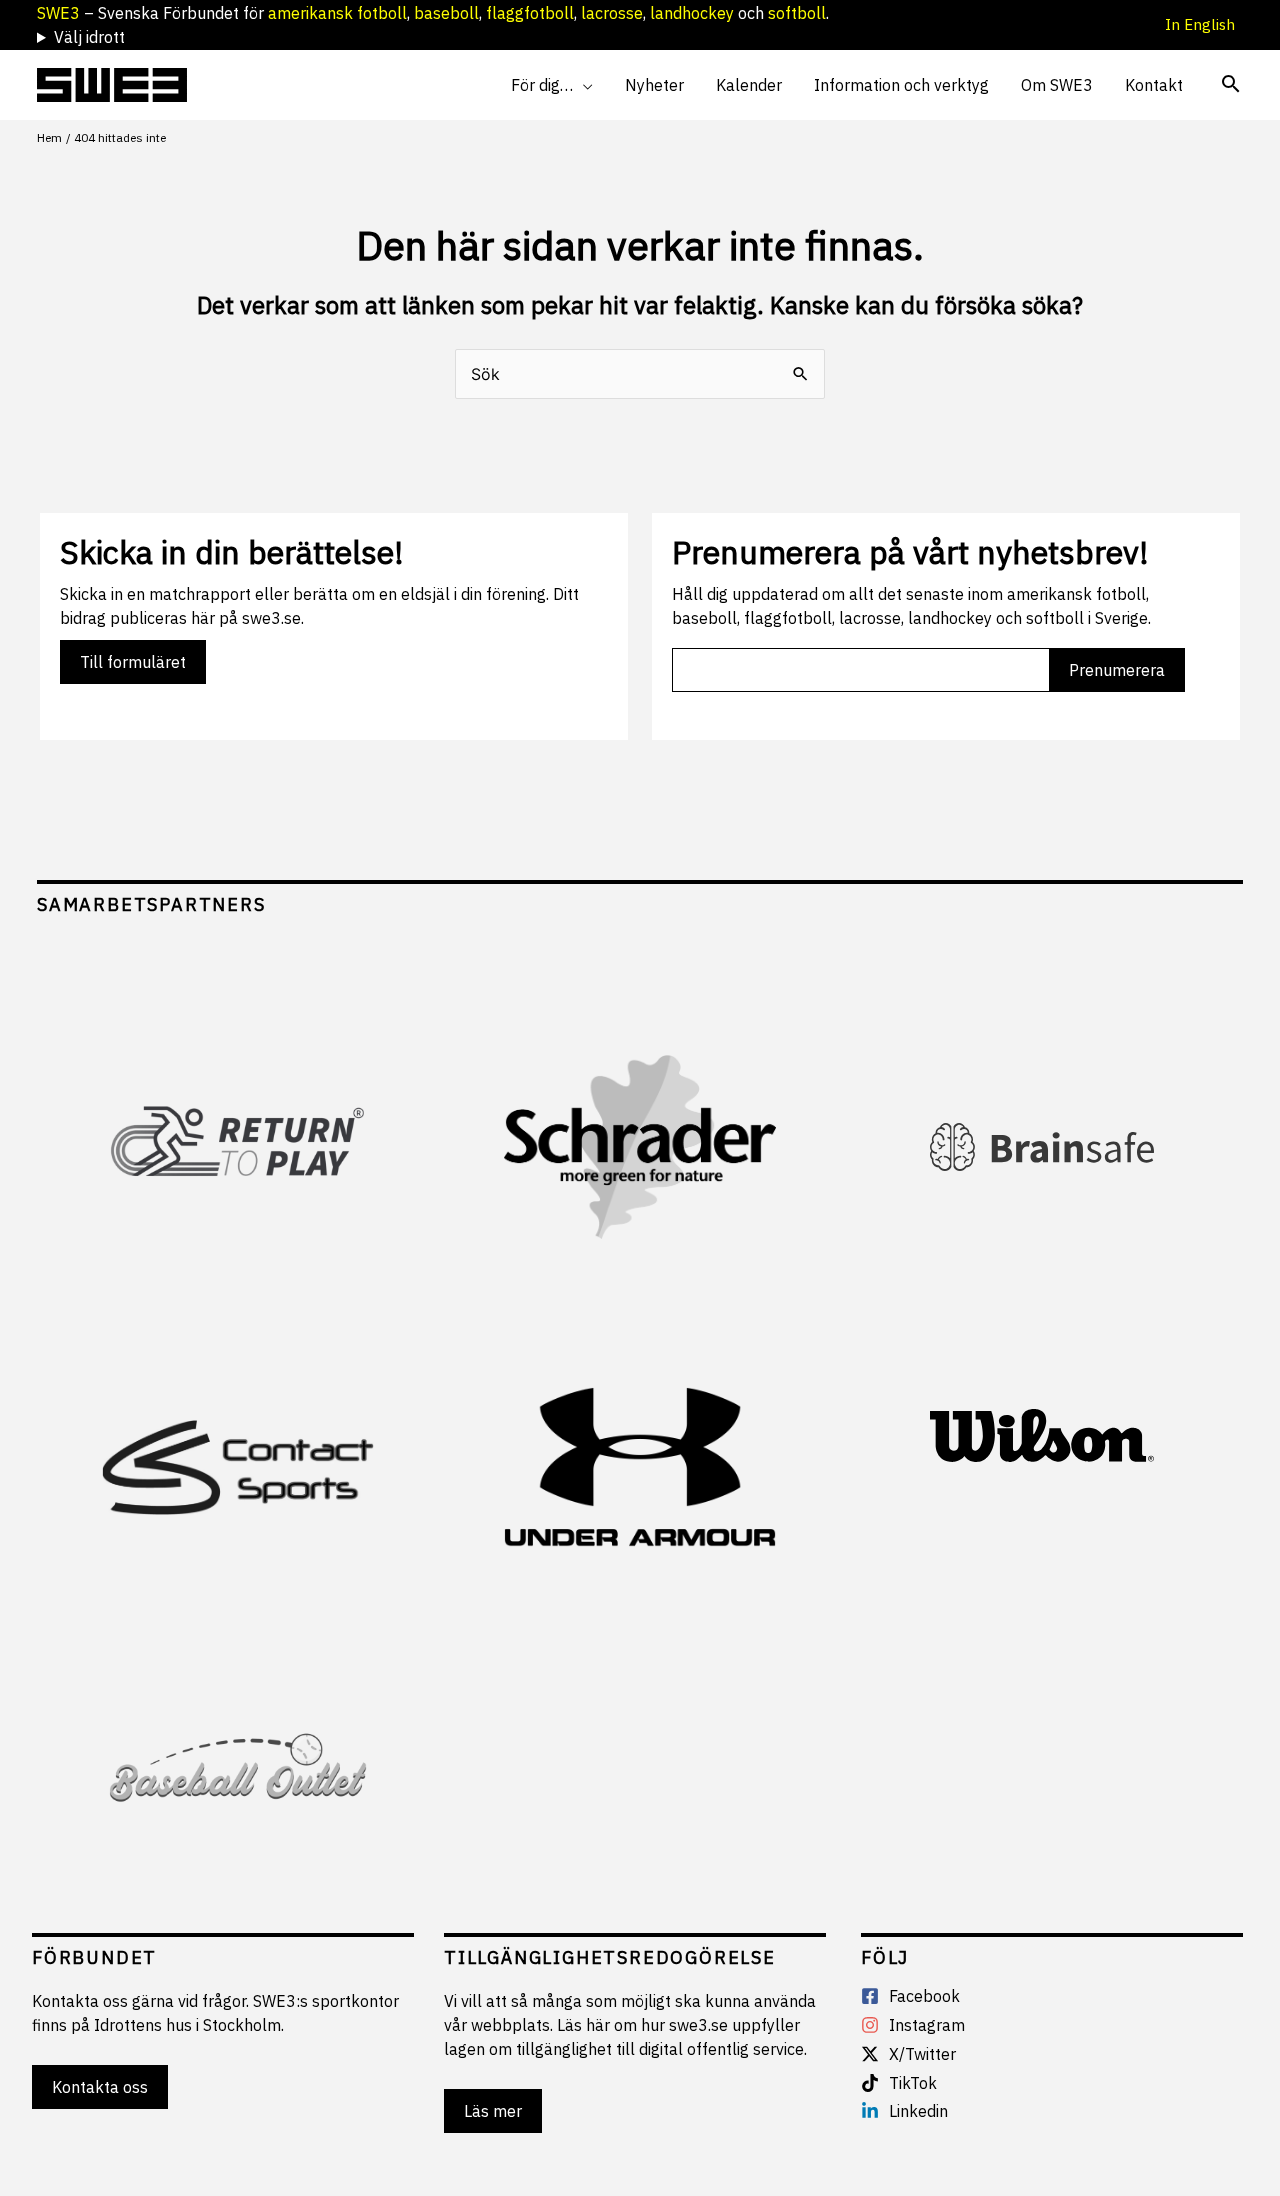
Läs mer (493, 2111)
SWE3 (58, 13)
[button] (583, 85)
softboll (797, 13)
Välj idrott (89, 37)
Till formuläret (133, 662)
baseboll (446, 13)
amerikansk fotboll (337, 13)
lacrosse (612, 13)
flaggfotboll (530, 13)
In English (1204, 24)
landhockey (692, 13)
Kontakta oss (100, 2087)
